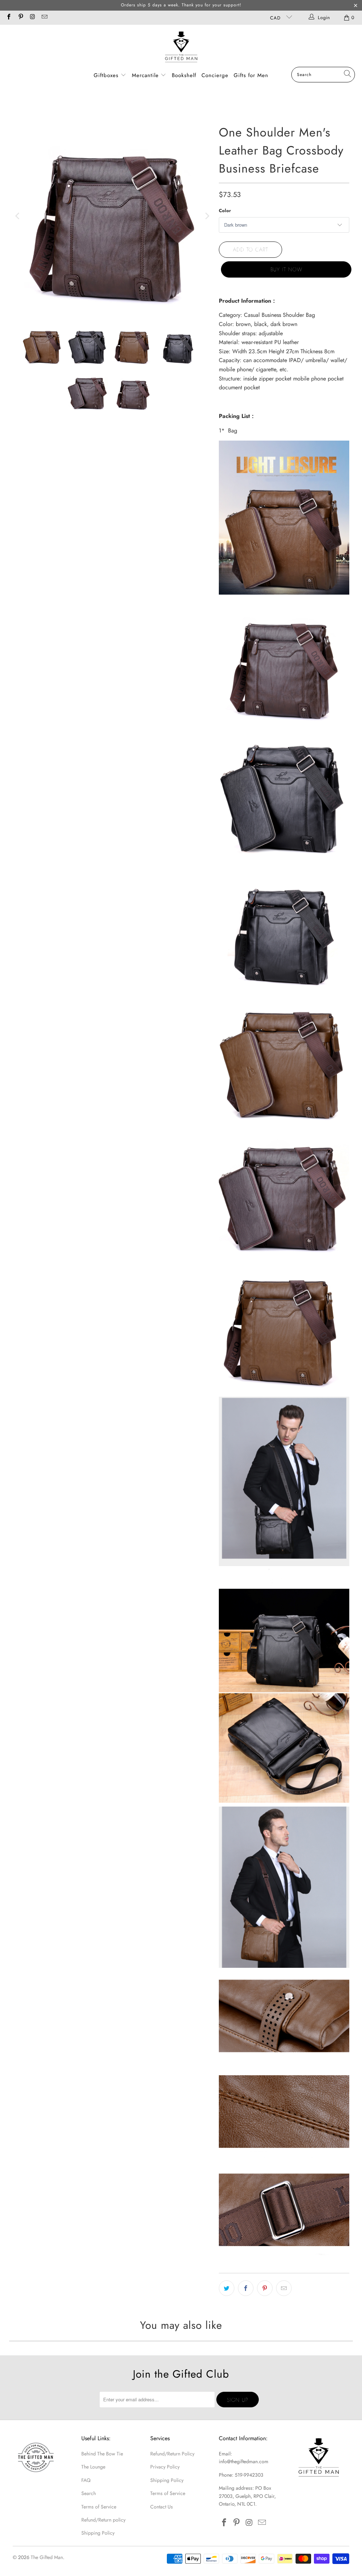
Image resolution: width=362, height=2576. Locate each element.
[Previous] (18, 216)
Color (225, 211)
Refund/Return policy (103, 2520)
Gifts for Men (251, 75)
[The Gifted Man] (181, 48)
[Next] (206, 216)
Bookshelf (184, 75)
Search (89, 2493)
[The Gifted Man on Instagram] (32, 18)
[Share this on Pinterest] (265, 2288)
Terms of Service (99, 2507)
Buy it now (286, 269)
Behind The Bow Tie (102, 2454)
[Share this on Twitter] (227, 2288)
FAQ (86, 2480)
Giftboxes (106, 75)
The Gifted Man (47, 2557)
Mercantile (146, 75)
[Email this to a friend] (284, 2288)
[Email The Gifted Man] (44, 18)
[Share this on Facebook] (246, 2288)
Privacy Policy (165, 2467)
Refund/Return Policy (172, 2454)
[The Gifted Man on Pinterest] (20, 18)
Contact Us (162, 2507)
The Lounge (93, 2467)
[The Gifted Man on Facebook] (8, 18)
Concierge (215, 75)
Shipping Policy (98, 2533)
